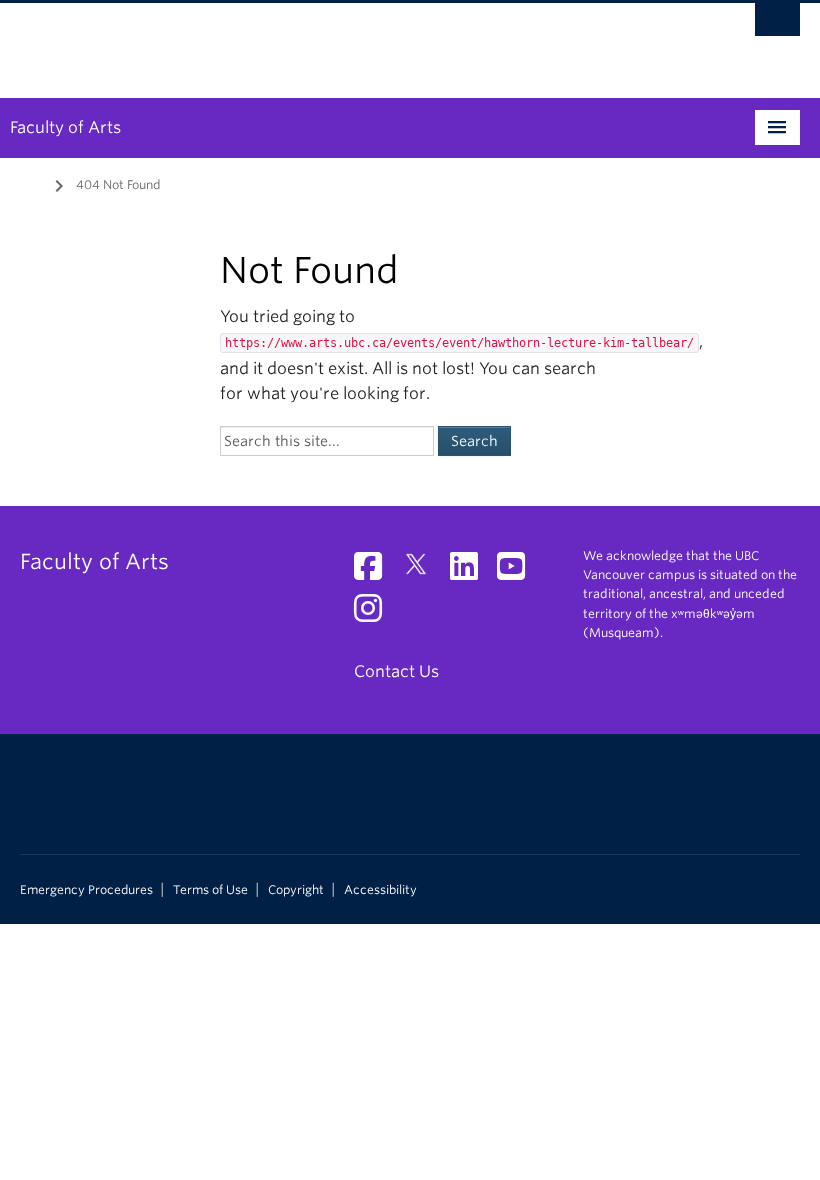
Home (32, 183)
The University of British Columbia (351, 41)
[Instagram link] (375, 614)
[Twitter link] (423, 572)
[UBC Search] (777, 25)
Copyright (296, 890)
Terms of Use (210, 890)
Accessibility (380, 890)
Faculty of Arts (65, 127)
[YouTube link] (518, 572)
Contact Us (396, 671)
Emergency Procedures (86, 890)
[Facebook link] (375, 572)
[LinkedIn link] (471, 572)
